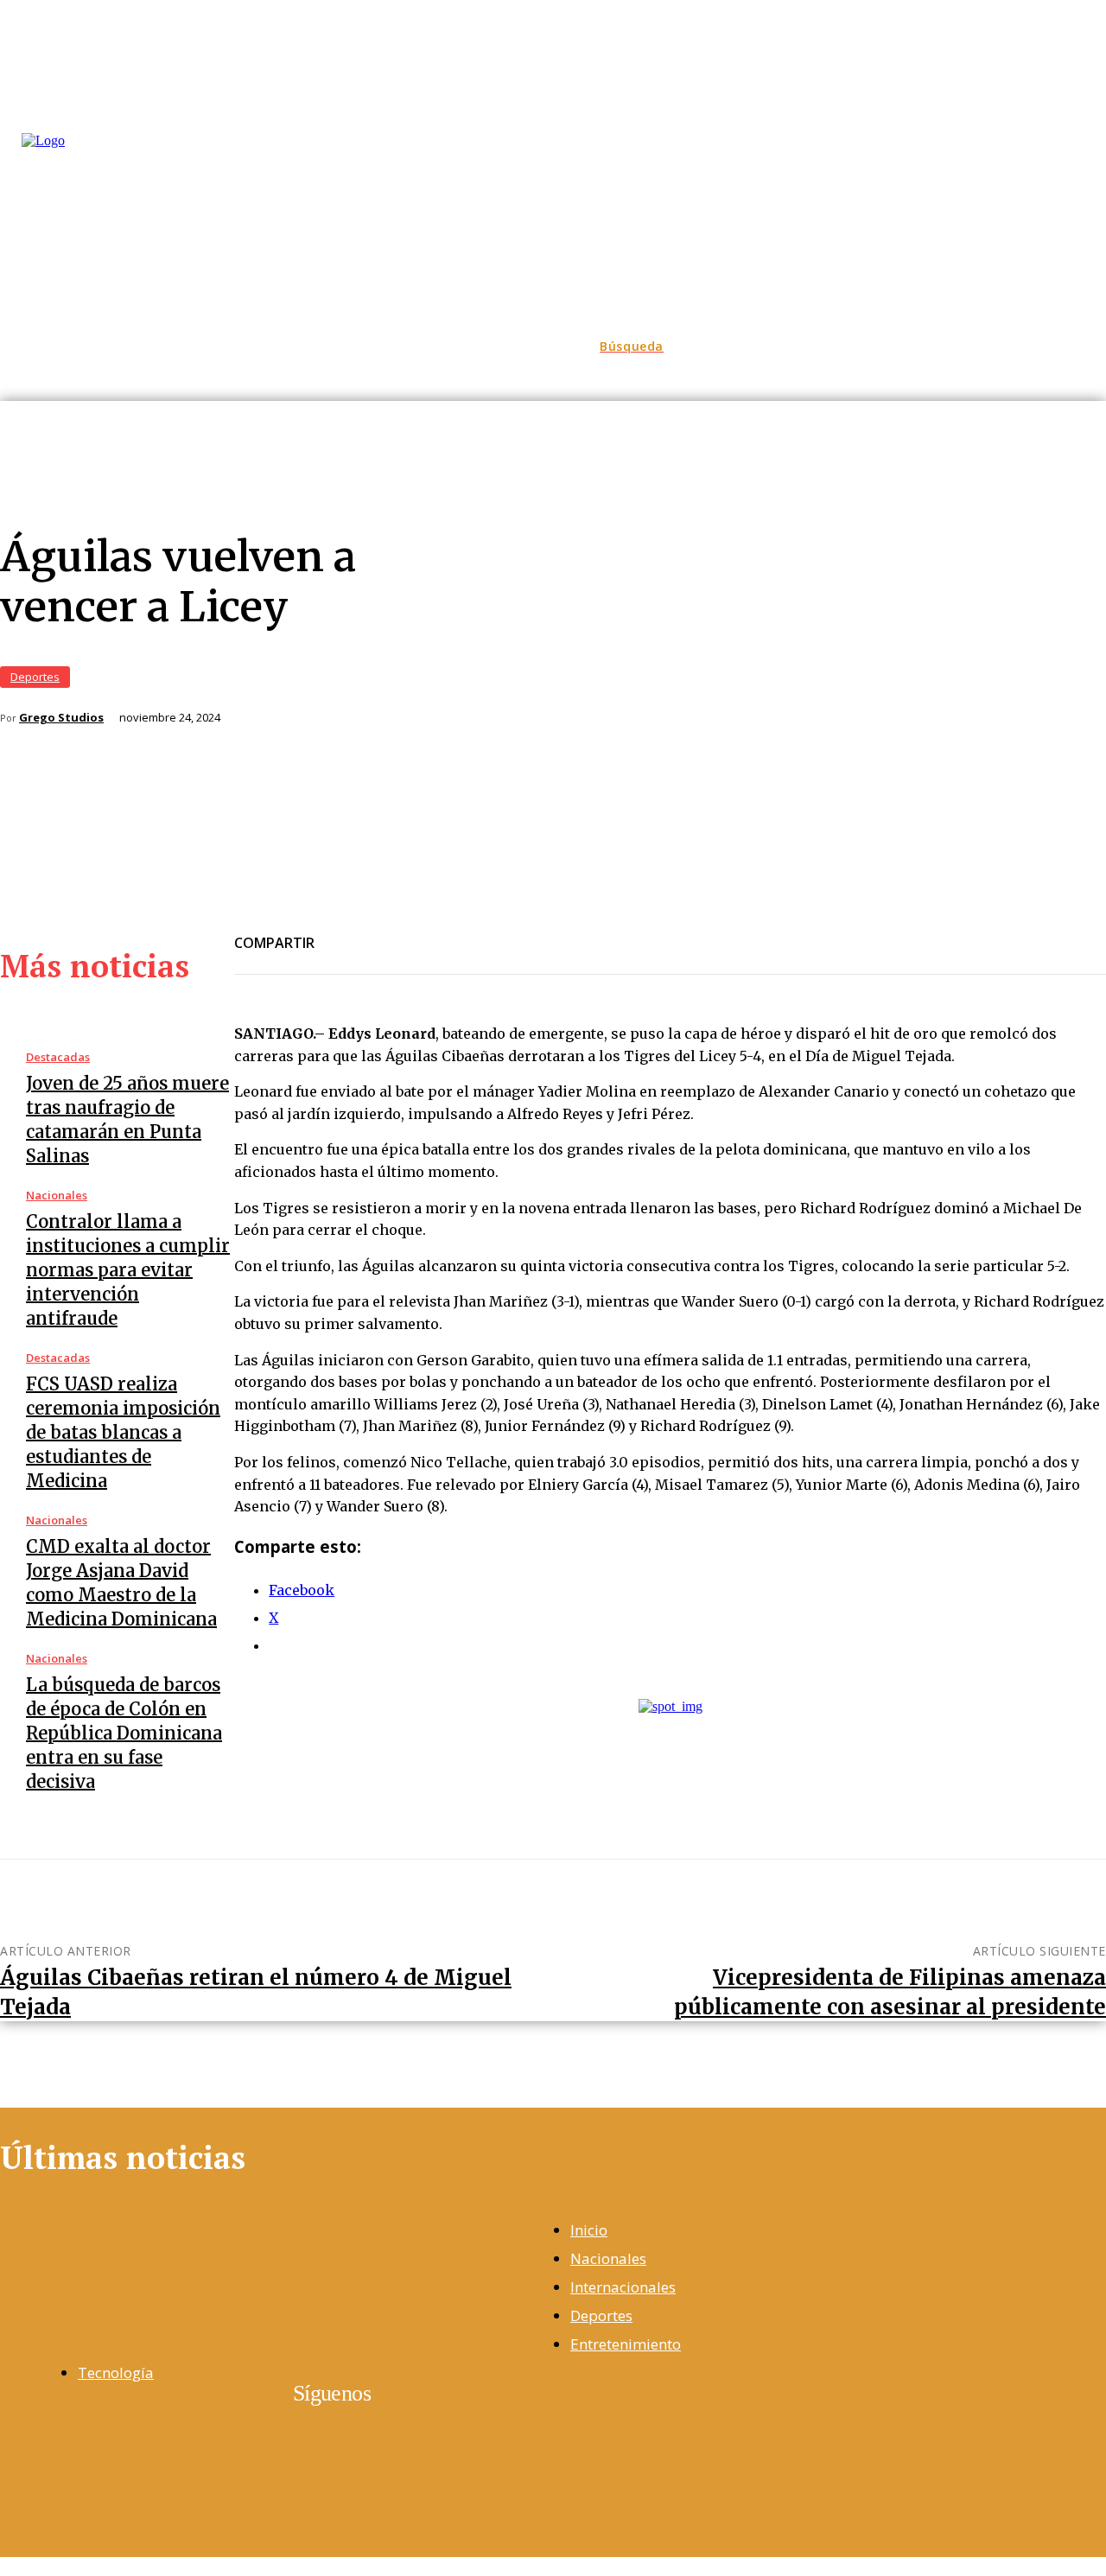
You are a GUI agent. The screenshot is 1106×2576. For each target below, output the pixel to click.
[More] (531, 932)
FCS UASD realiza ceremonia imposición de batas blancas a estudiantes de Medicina (123, 1432)
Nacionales (57, 1196)
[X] (405, 932)
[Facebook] (343, 932)
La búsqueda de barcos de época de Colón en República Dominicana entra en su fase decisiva (124, 1733)
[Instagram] (51, 2449)
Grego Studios (61, 718)
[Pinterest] (467, 932)
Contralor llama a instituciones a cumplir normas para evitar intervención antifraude (128, 1270)
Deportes (35, 677)
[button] (632, 347)
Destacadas (58, 1057)
